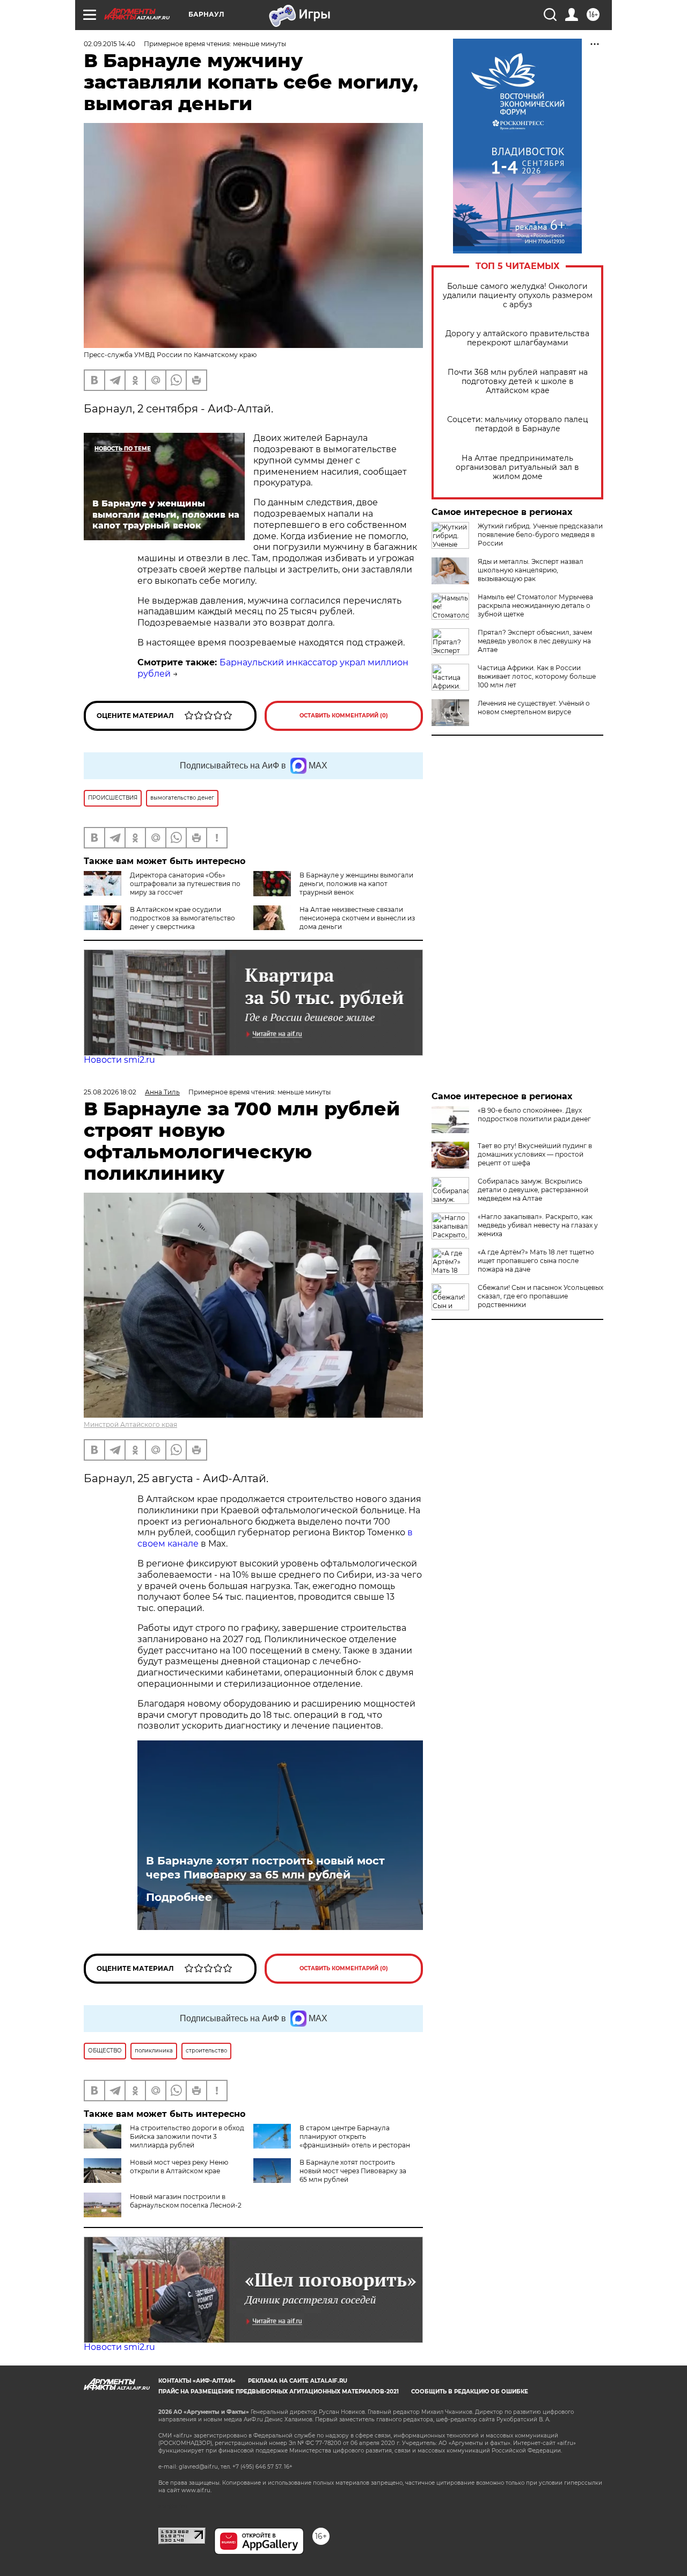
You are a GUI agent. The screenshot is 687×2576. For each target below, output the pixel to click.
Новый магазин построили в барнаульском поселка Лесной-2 (186, 2201)
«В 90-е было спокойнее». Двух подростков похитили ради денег (534, 1115)
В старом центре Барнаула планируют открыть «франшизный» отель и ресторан (355, 2136)
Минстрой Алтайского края (130, 1424)
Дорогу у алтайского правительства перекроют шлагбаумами (517, 338)
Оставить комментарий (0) (344, 716)
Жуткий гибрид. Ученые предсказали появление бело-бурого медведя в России (540, 535)
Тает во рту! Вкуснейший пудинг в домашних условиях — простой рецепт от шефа (535, 1154)
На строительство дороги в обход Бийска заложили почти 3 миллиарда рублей (187, 2136)
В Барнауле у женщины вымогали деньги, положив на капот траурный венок (356, 884)
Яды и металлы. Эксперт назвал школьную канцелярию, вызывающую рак (531, 570)
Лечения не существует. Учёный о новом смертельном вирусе (534, 708)
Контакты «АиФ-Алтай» (197, 2381)
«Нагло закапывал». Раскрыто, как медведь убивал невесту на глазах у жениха (538, 1225)
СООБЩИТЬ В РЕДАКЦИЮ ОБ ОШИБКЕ (470, 2392)
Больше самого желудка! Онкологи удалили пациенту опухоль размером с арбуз (518, 296)
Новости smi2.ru (119, 1060)
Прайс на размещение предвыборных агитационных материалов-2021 (279, 2392)
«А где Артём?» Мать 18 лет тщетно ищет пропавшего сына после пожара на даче (536, 1261)
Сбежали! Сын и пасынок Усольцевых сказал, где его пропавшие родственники (540, 1296)
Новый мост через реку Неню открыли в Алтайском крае (179, 2167)
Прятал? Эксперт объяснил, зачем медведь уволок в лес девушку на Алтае (535, 641)
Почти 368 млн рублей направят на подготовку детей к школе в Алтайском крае (518, 382)
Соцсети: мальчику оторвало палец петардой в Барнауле (518, 424)
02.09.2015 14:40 (109, 44)
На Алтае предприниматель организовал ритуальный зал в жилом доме (517, 467)
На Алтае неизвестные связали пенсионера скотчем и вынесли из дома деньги (357, 918)
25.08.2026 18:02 (110, 1092)
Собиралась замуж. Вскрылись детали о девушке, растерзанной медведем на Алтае (533, 1190)
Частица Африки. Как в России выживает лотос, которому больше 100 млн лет (537, 676)
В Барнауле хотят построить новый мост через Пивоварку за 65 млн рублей (265, 1868)
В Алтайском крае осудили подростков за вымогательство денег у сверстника (182, 918)
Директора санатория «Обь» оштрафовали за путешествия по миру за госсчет (185, 884)
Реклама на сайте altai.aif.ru (298, 2381)
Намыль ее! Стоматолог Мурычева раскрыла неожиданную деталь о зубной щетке (535, 605)
